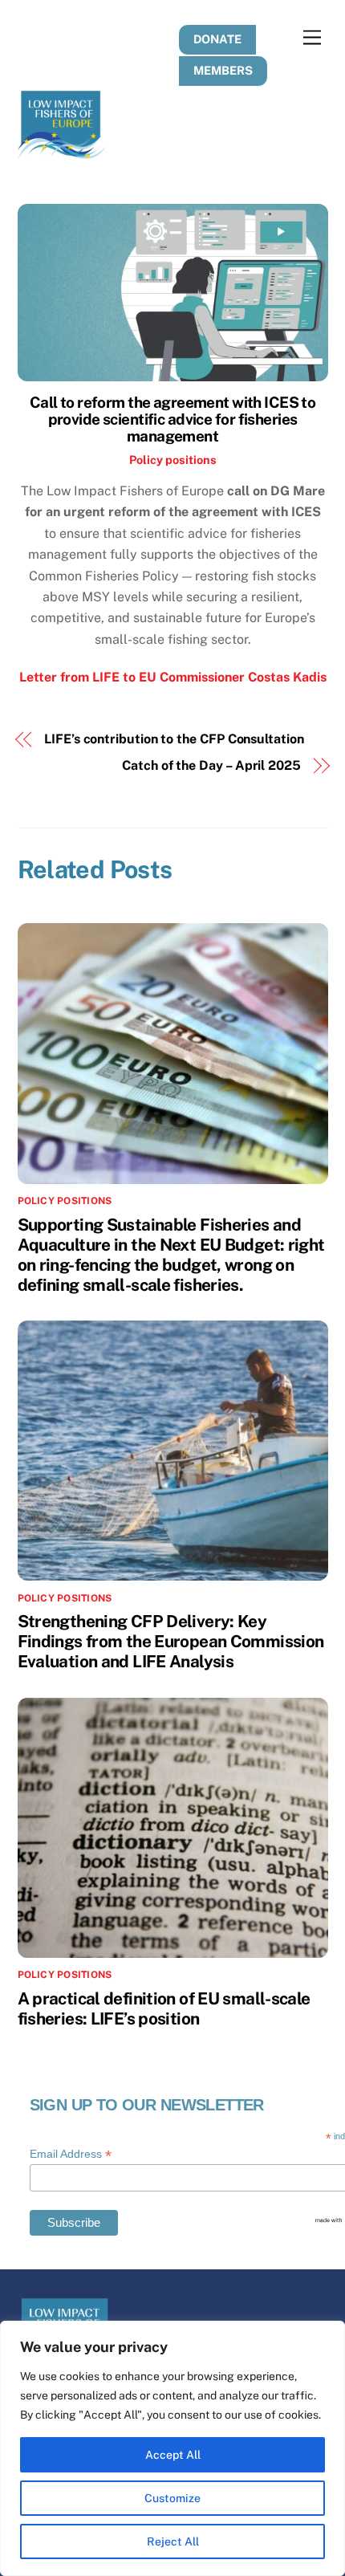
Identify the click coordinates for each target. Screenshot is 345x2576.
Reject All (173, 2541)
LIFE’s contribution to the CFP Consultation (174, 739)
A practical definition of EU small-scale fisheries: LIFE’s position (164, 2008)
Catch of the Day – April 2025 (211, 765)
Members (223, 70)
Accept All (173, 2455)
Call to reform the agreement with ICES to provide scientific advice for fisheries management (173, 419)
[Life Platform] (62, 152)
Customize (172, 2498)
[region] (172, 2448)
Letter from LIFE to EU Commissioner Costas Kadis (173, 677)
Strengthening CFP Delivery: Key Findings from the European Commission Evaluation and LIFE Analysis (171, 1641)
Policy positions (173, 460)
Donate (217, 39)
